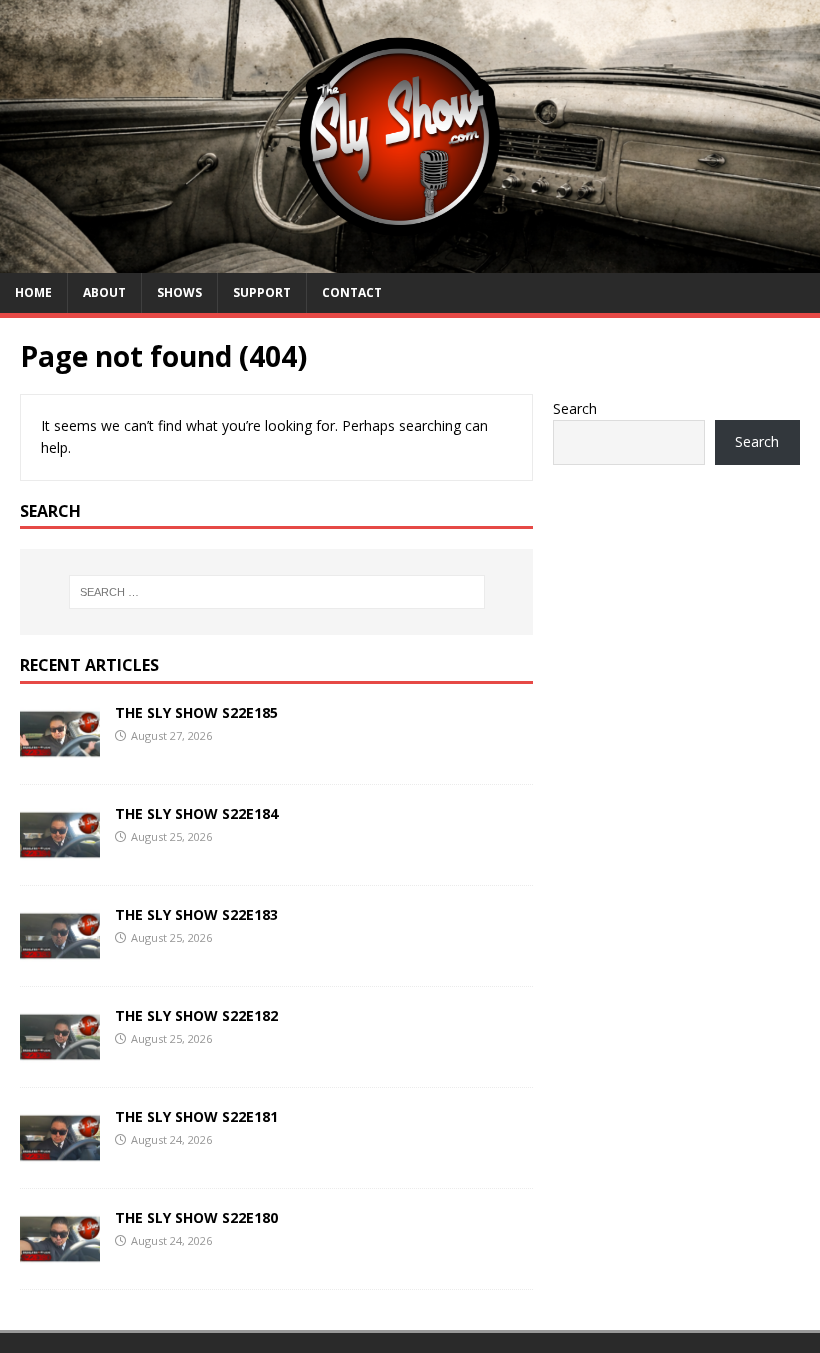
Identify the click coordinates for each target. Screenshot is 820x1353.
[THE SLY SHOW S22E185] (60, 751)
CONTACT (352, 292)
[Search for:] (277, 592)
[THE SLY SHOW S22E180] (60, 1257)
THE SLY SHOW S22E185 (196, 712)
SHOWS (179, 292)
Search (575, 408)
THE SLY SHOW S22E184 (196, 813)
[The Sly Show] (410, 261)
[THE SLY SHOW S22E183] (60, 954)
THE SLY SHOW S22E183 (196, 914)
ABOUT (104, 292)
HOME (33, 292)
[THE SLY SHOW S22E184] (60, 852)
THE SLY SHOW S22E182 (196, 1015)
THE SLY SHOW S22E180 (196, 1217)
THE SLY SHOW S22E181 (196, 1116)
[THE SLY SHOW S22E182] (60, 1055)
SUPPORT (262, 292)
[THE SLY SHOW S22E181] (60, 1156)
